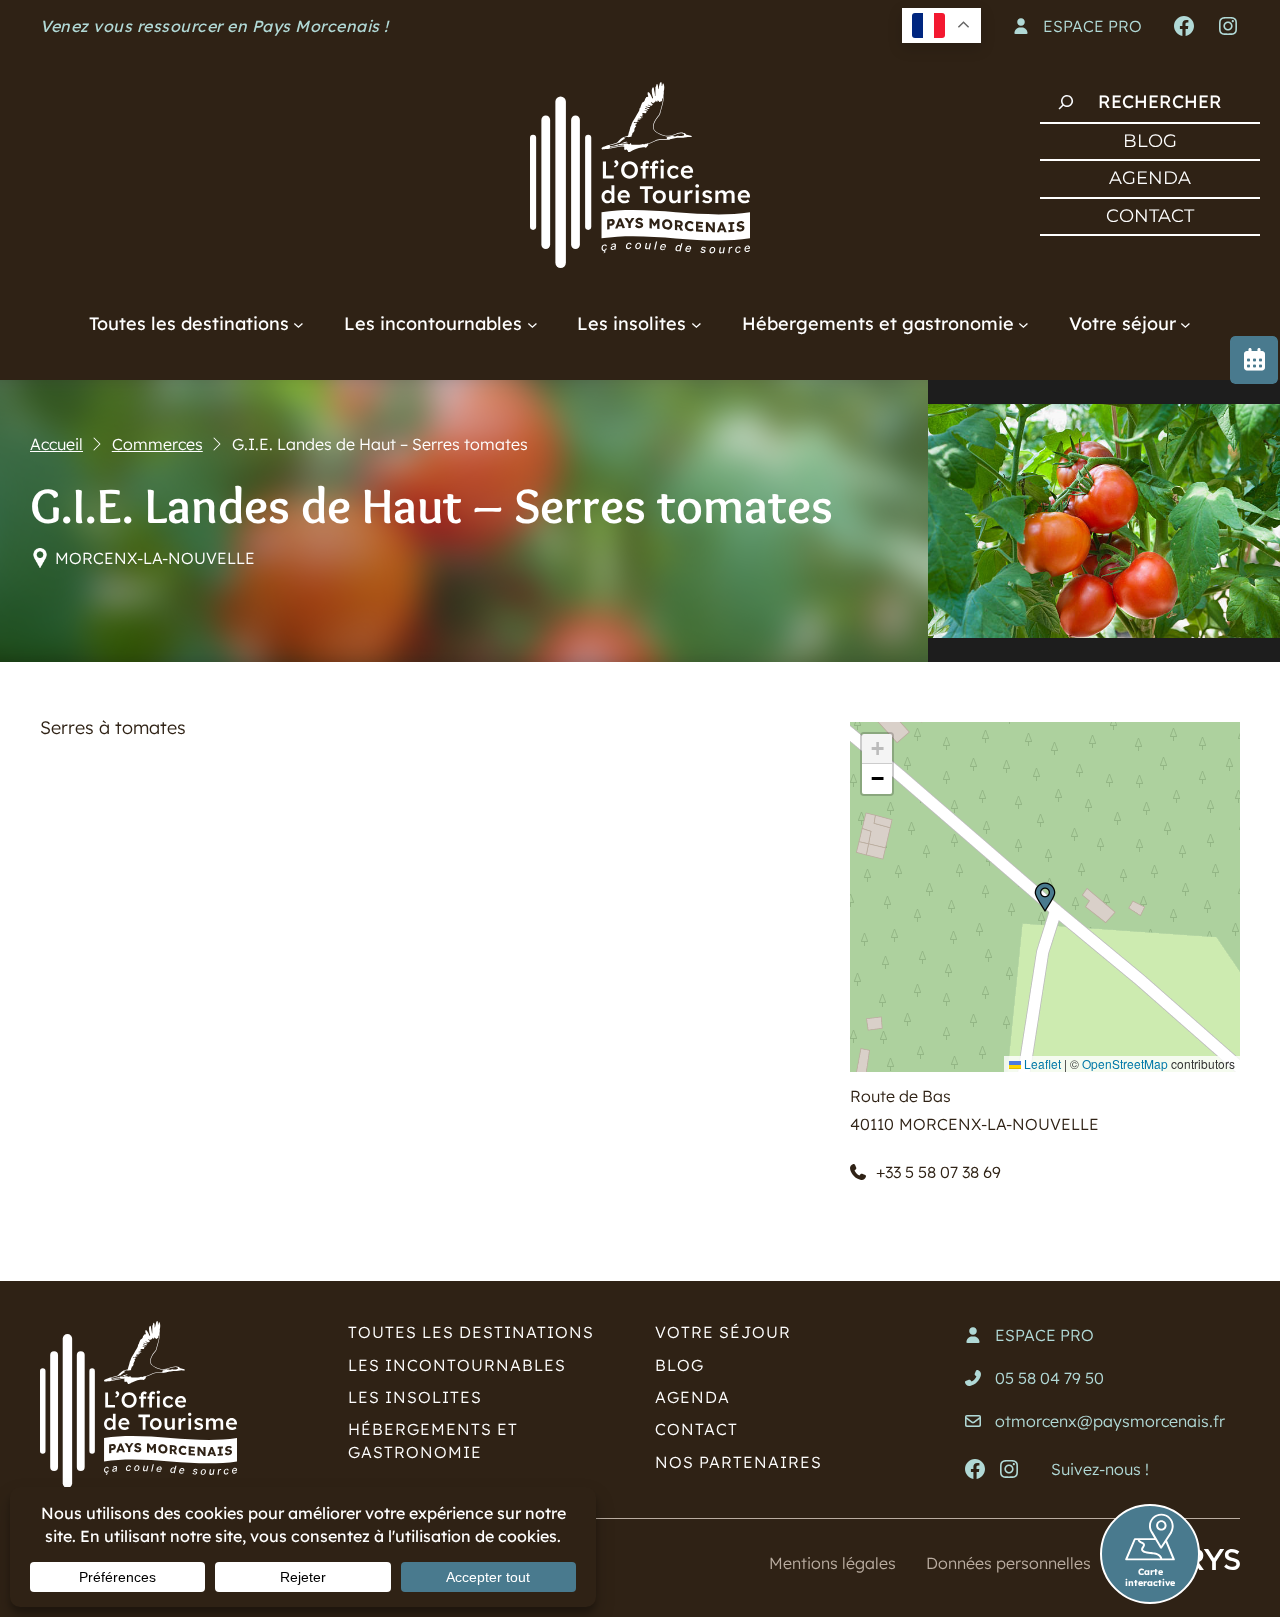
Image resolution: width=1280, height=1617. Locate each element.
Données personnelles (1008, 1563)
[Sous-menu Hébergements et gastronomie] (1023, 323)
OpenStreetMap (1125, 1063)
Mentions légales (832, 1563)
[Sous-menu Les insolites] (696, 323)
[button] (1045, 897)
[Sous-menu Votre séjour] (1185, 323)
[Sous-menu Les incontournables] (532, 323)
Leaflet (1041, 1063)
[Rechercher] (1066, 102)
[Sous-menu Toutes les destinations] (298, 323)
